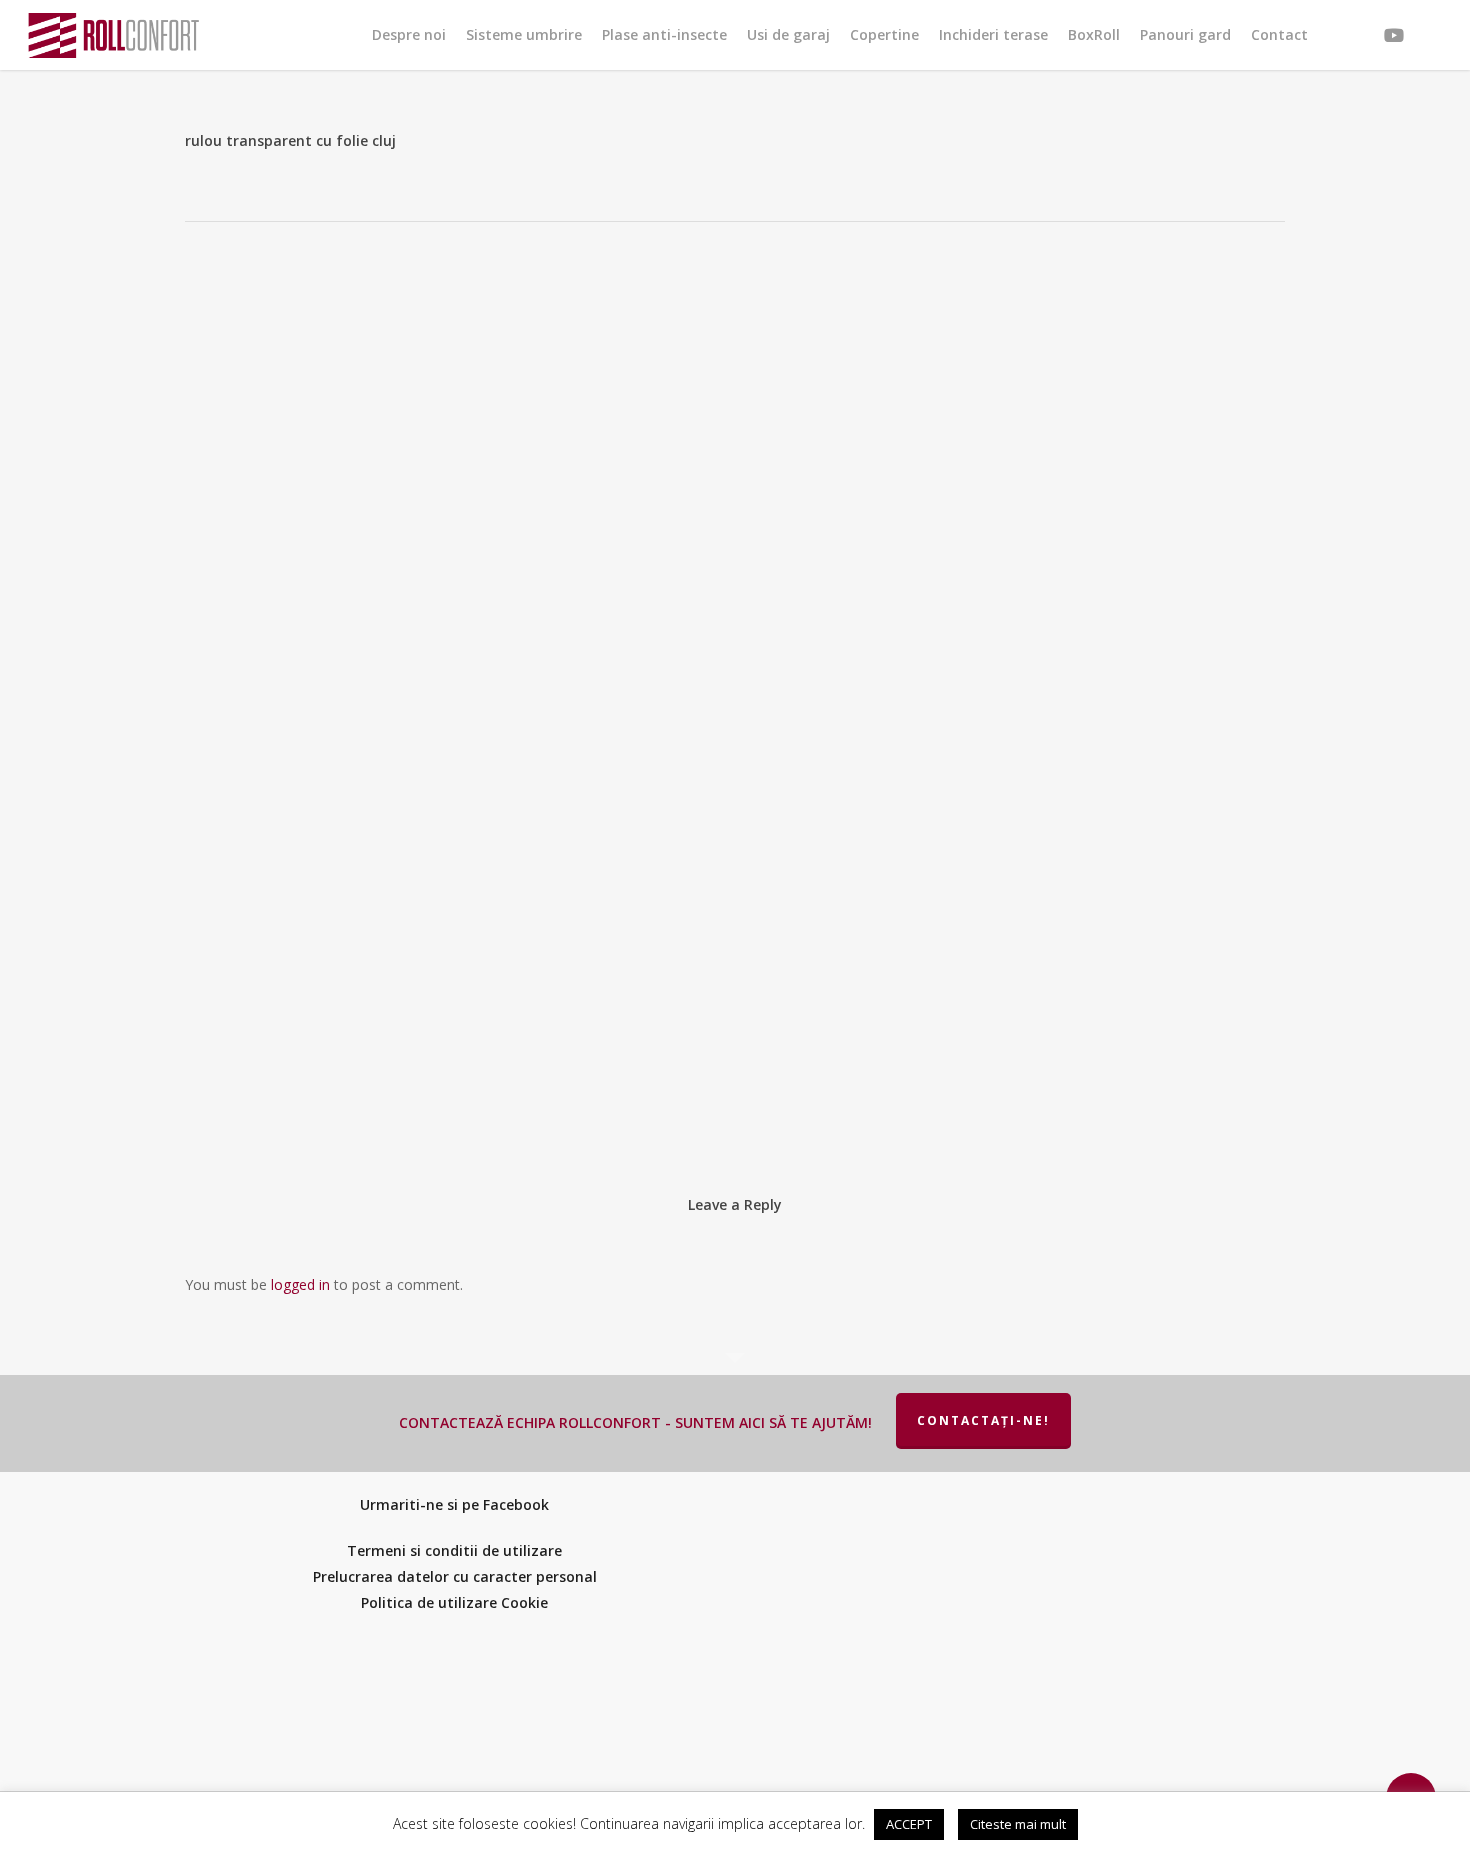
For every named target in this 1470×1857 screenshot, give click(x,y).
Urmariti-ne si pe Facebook (454, 1504)
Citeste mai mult (1018, 1824)
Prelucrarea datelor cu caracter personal (455, 1576)
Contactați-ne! (983, 1420)
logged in (300, 1284)
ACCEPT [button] (909, 1824)
